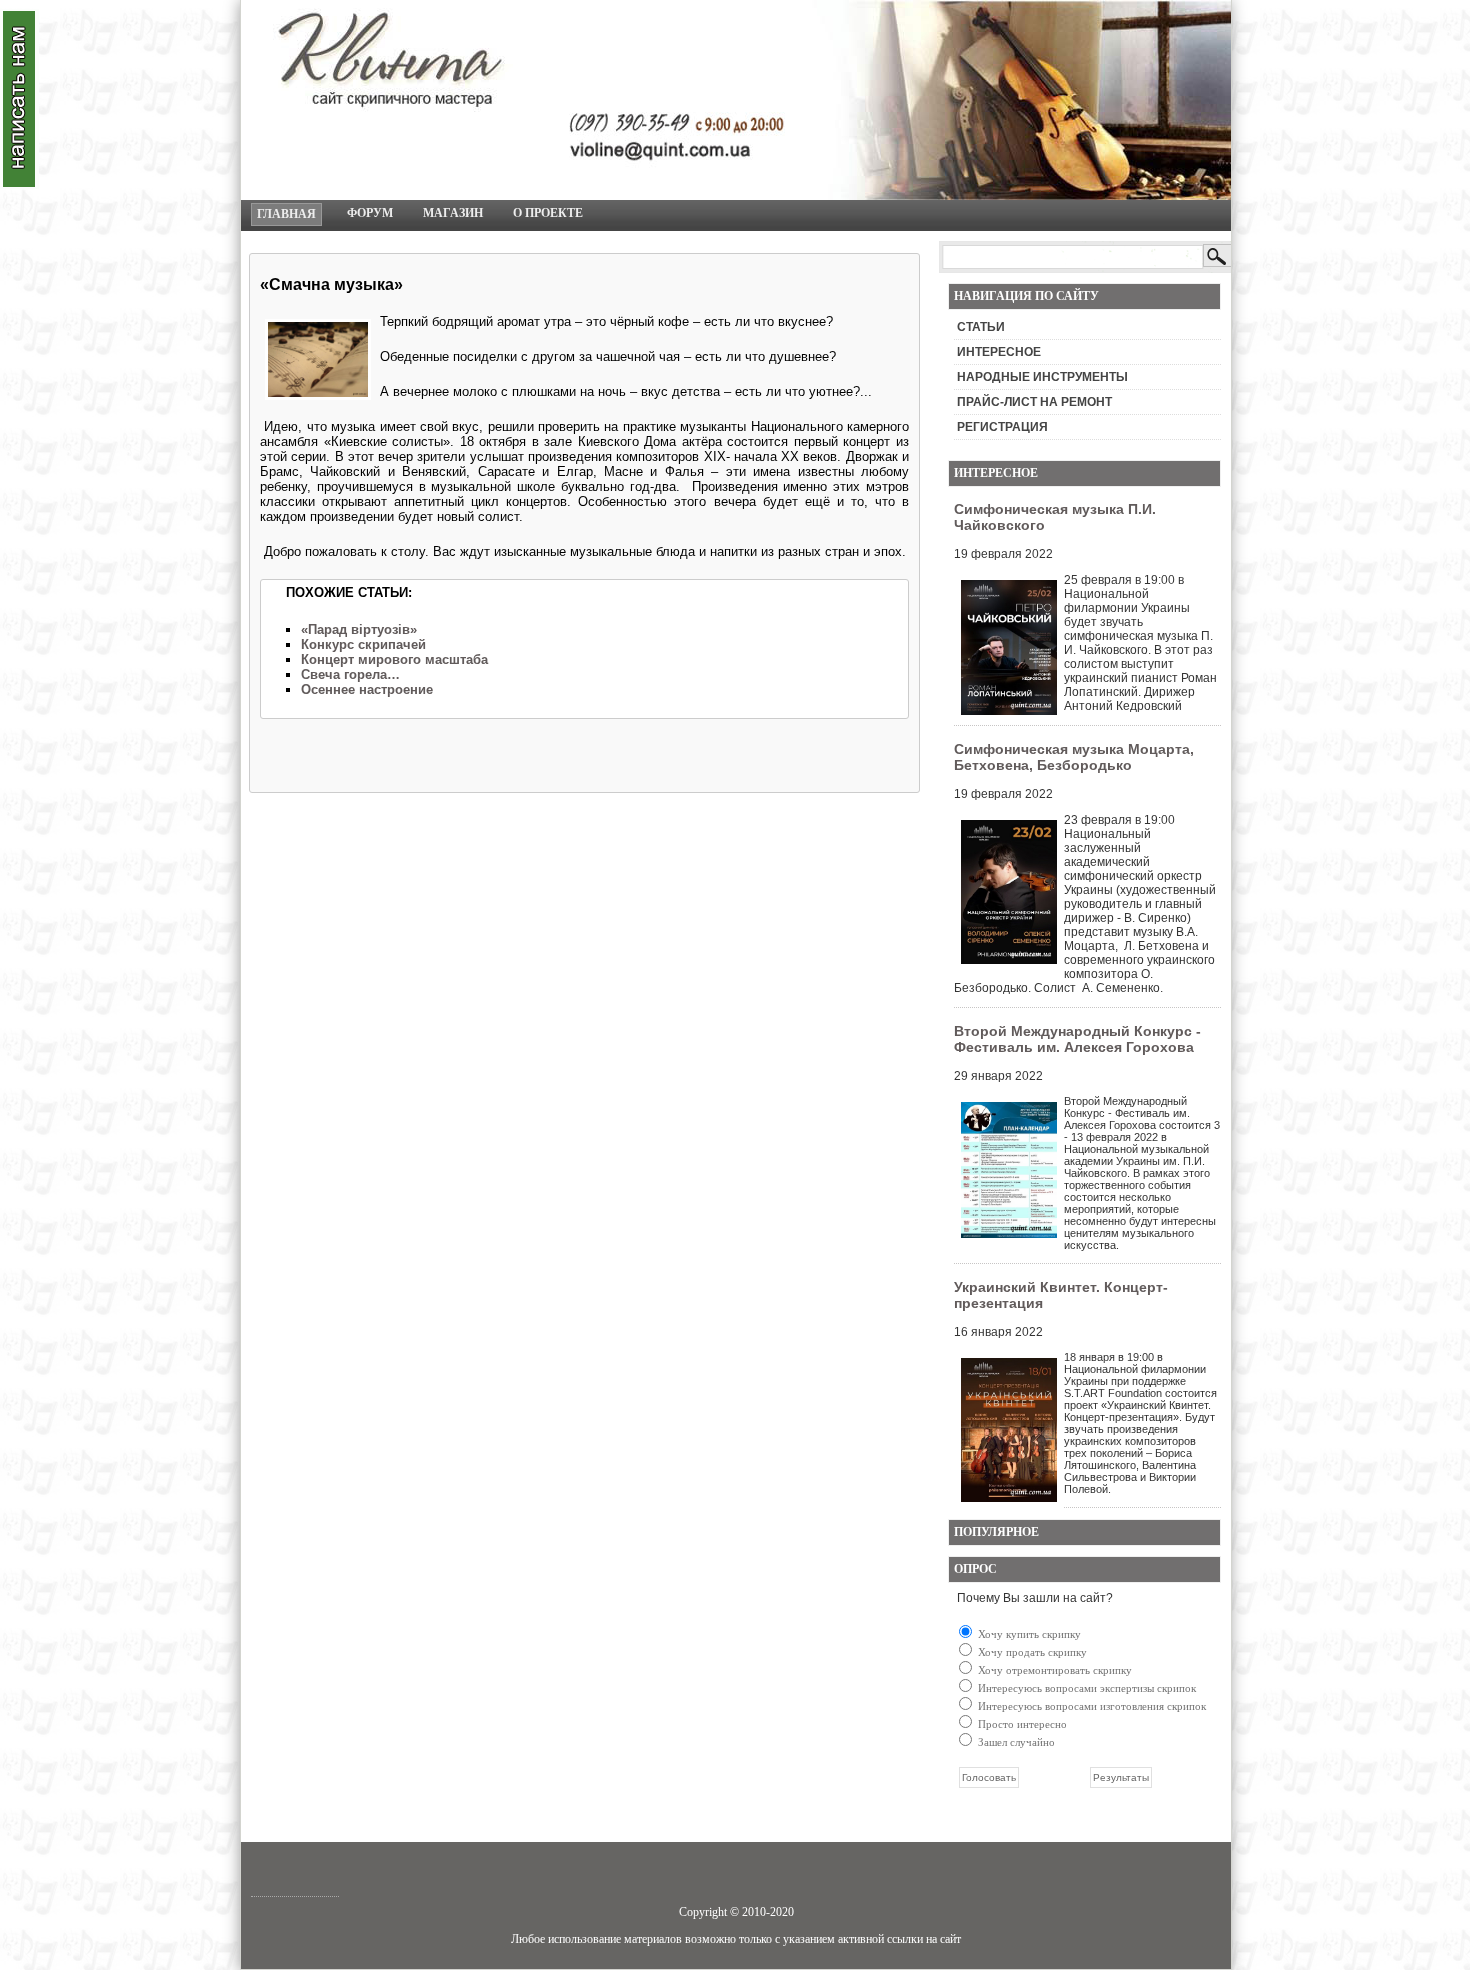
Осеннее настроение (367, 689)
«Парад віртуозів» (359, 629)
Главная (286, 214)
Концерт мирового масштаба (394, 659)
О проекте (548, 213)
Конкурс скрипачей (363, 644)
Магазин (453, 213)
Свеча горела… (350, 674)
